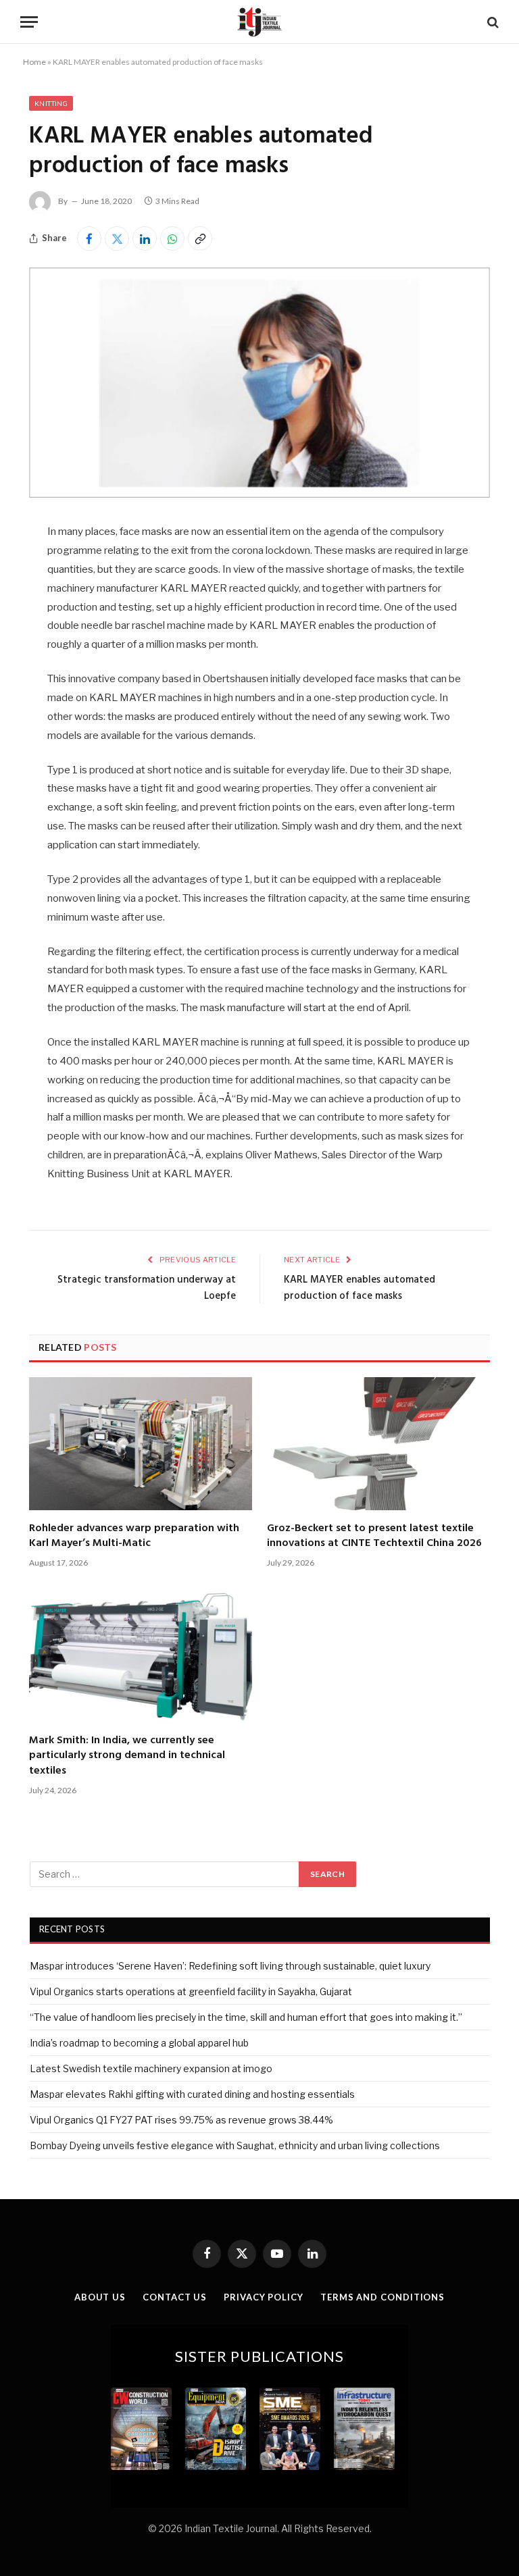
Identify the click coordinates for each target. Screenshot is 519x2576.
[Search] (492, 22)
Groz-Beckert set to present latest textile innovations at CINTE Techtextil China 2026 (374, 1536)
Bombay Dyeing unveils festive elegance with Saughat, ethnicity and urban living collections (235, 2145)
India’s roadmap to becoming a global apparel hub (139, 2043)
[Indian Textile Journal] (259, 22)
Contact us (175, 2297)
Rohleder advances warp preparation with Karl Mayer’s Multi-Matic (134, 1536)
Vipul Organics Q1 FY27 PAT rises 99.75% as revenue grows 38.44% (181, 2120)
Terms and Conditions (382, 2297)
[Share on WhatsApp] (172, 238)
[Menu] (29, 22)
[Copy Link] (200, 238)
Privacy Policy (264, 2297)
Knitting (51, 103)
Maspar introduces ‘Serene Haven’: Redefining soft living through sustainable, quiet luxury (230, 1966)
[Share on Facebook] (89, 238)
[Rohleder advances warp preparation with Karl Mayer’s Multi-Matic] (141, 1443)
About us (100, 2297)
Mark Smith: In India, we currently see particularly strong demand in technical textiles (127, 1756)
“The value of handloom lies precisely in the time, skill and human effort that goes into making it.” (246, 2017)
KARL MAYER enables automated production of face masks (360, 1288)
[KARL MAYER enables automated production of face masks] (259, 494)
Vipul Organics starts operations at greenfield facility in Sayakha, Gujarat (191, 1991)
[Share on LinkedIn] (145, 238)
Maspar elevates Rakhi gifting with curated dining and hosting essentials (192, 2094)
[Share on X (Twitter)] (117, 238)
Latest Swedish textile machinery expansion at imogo (151, 2068)
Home (34, 62)
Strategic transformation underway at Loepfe (147, 1288)
